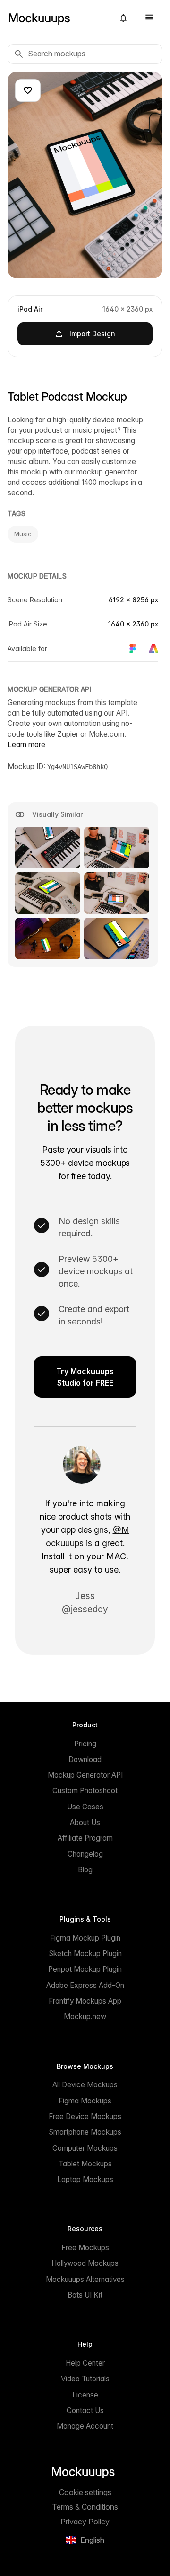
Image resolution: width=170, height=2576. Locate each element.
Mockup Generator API (85, 1775)
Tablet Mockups (85, 2164)
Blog (85, 1870)
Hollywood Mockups (85, 2263)
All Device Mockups (85, 2085)
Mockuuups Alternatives (85, 2279)
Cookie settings (85, 2492)
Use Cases (85, 1807)
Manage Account (85, 2426)
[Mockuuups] (57, 18)
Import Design (92, 334)
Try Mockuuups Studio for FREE (85, 1377)
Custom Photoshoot (85, 1791)
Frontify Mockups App (85, 2001)
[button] (123, 18)
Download (85, 1759)
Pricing (85, 1744)
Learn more (26, 745)
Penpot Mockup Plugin (85, 1969)
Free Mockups (85, 2248)
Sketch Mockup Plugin (85, 1954)
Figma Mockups (85, 2101)
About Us (85, 1822)
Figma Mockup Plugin (85, 1938)
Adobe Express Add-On (85, 1985)
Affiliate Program (85, 1838)
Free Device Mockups (85, 2116)
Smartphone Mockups (85, 2132)
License (85, 2395)
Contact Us (85, 2411)
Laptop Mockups (85, 2179)
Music (23, 534)
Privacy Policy (85, 2522)
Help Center (85, 2363)
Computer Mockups (85, 2148)
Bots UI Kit (85, 2295)
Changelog (85, 1854)
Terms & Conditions (85, 2507)
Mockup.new (85, 2017)
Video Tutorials (85, 2379)
